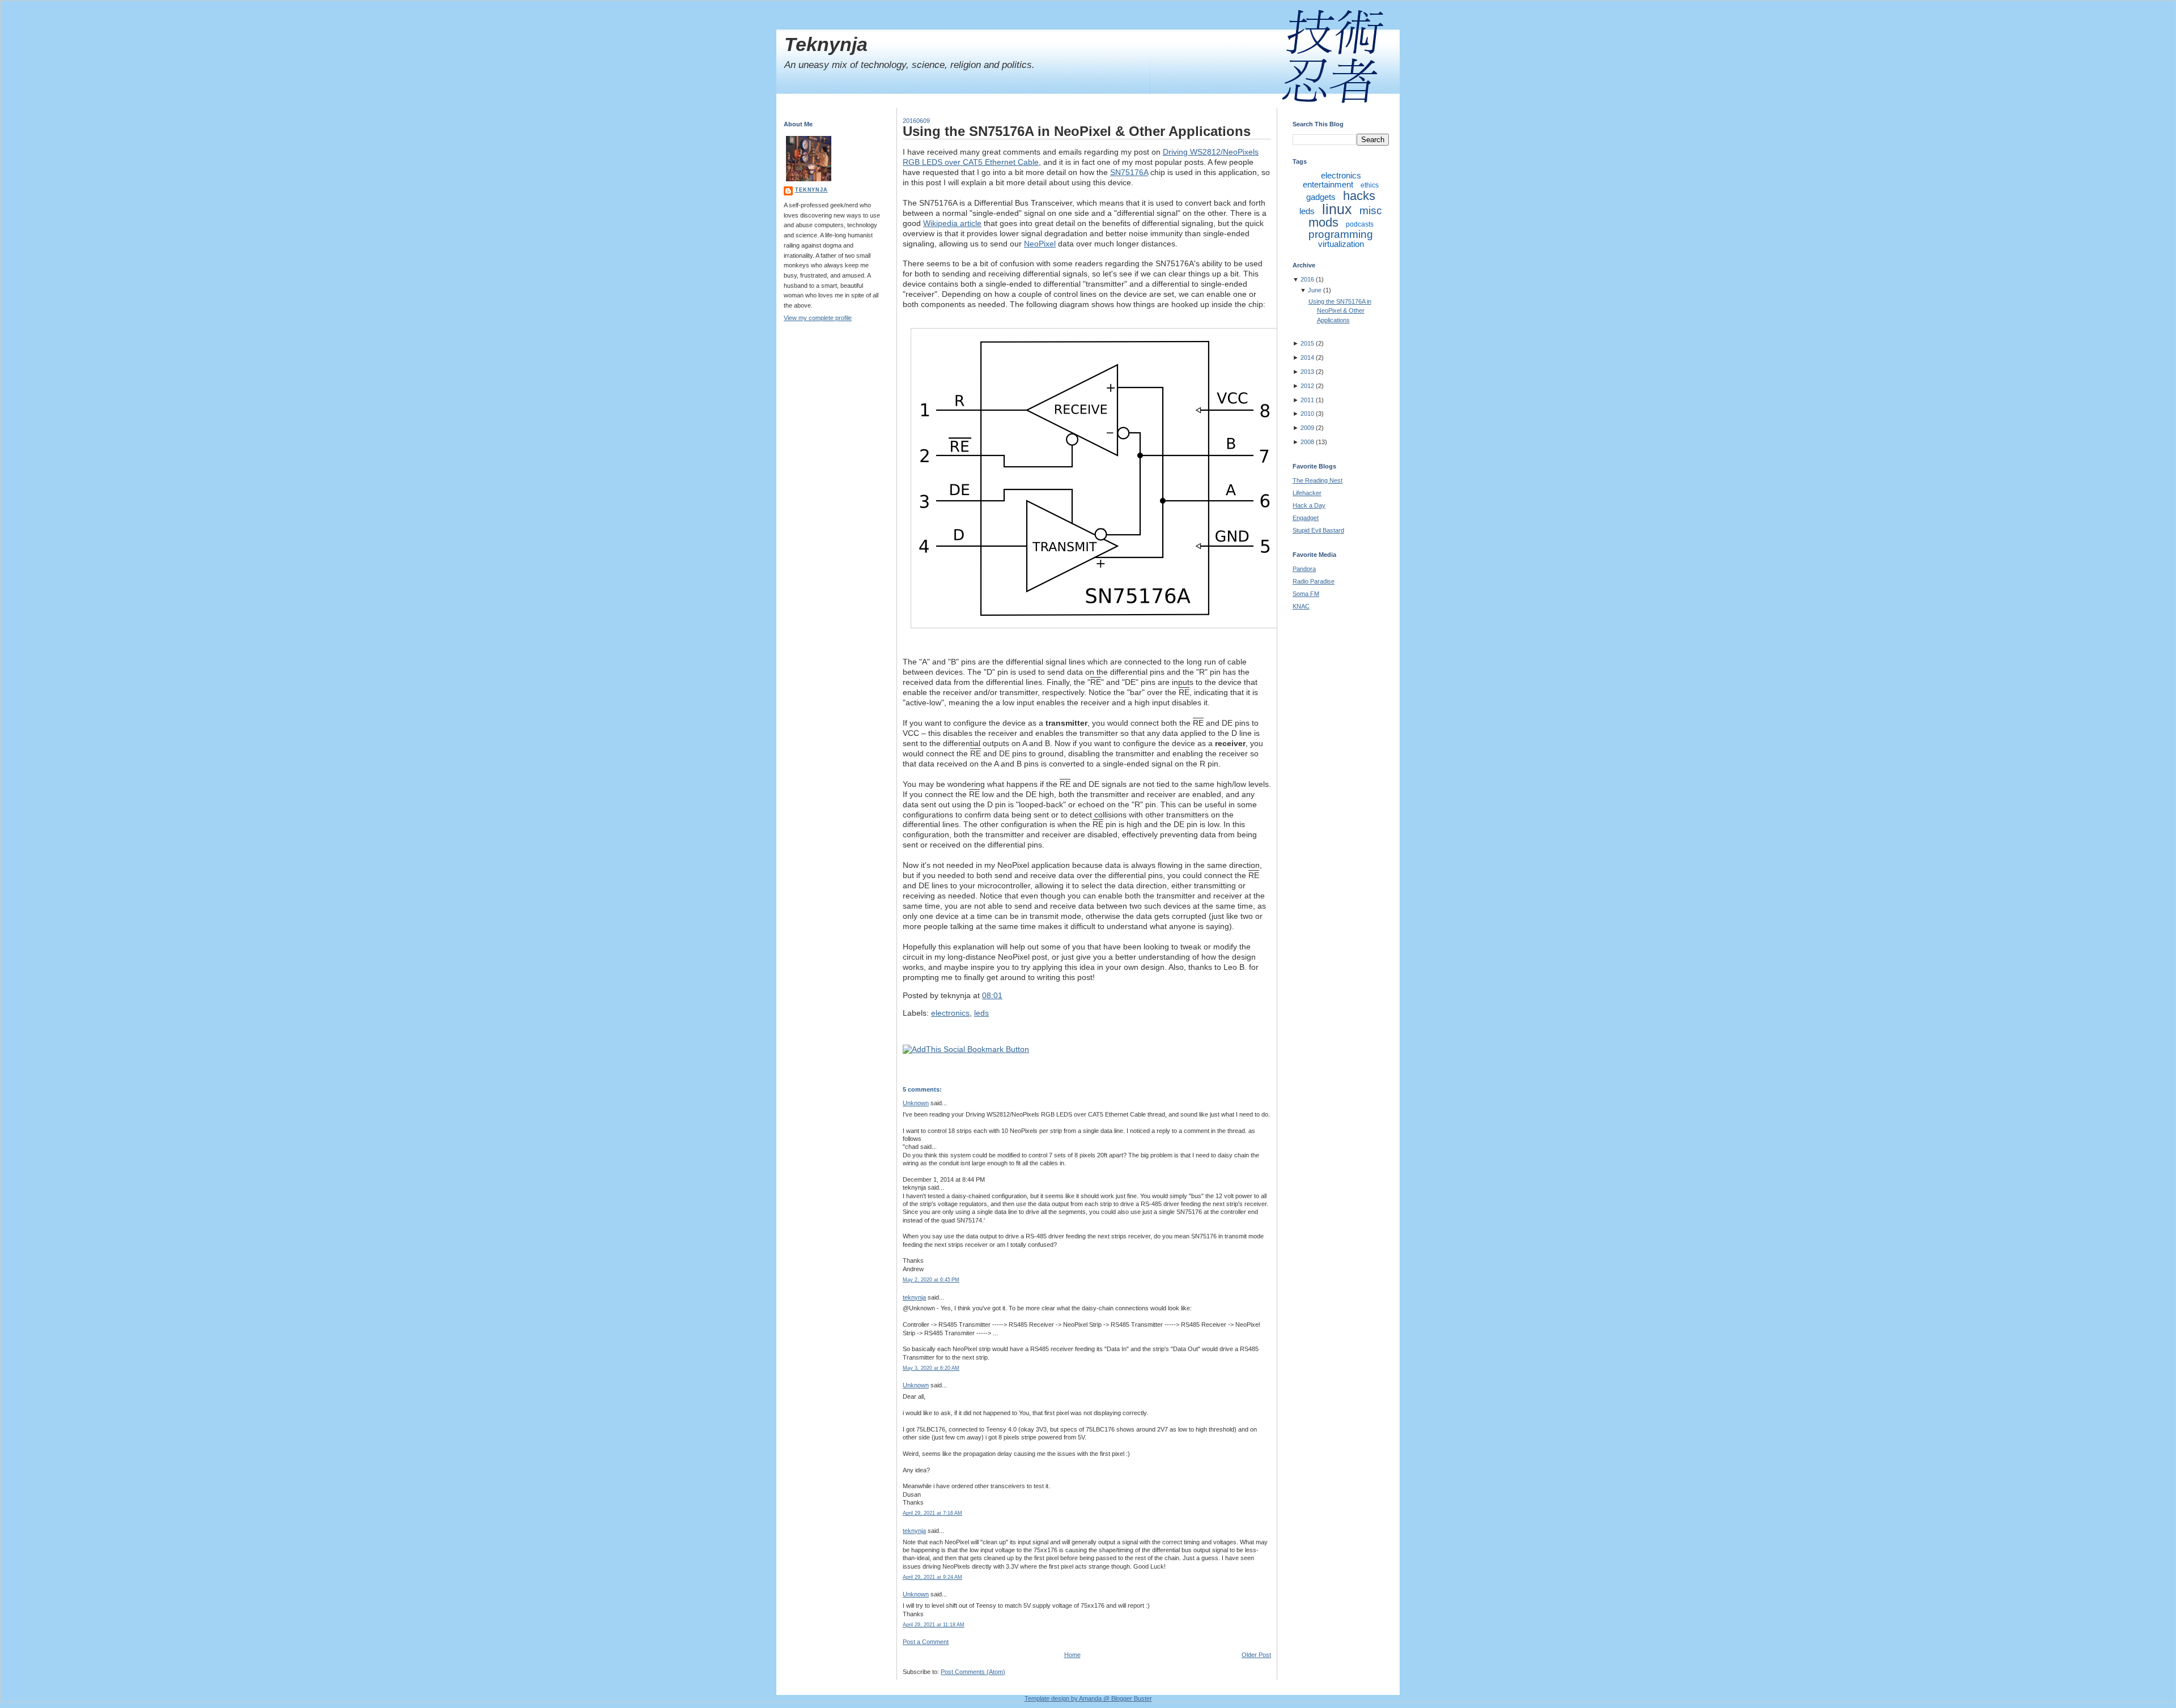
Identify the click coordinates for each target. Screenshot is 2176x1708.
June (1315, 290)
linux (1337, 209)
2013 (1307, 372)
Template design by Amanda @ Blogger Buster (1088, 1698)
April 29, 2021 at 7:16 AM (932, 1513)
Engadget (1306, 518)
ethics (1370, 185)
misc (1371, 210)
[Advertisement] (1338, 927)
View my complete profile (818, 318)
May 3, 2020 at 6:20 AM (931, 1368)
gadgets (1321, 197)
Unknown (916, 1103)
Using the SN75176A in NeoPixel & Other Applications (1077, 131)
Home (1072, 1655)
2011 (1307, 400)
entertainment (1328, 184)
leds (981, 1013)
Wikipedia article (952, 223)
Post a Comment (926, 1642)
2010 (1307, 414)
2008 (1307, 442)
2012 (1307, 386)
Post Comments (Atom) (973, 1672)
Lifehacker (1307, 493)
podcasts (1360, 224)
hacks (1359, 196)
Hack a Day (1309, 505)
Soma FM (1306, 594)
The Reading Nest (1317, 480)
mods (1323, 222)
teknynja (811, 190)
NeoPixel (1040, 244)
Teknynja (826, 44)
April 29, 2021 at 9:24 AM (932, 1577)
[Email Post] (1006, 995)
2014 (1307, 357)
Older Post (1256, 1655)
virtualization (1341, 244)
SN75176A (1129, 172)
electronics (950, 1013)
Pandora (1304, 569)
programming (1341, 234)
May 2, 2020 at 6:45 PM (931, 1280)
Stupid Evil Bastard (1318, 530)
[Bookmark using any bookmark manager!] (966, 1049)
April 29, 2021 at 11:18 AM (934, 1625)
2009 (1307, 428)
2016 (1307, 279)
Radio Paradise (1314, 581)
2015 (1307, 343)
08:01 (992, 995)
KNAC (1301, 606)
